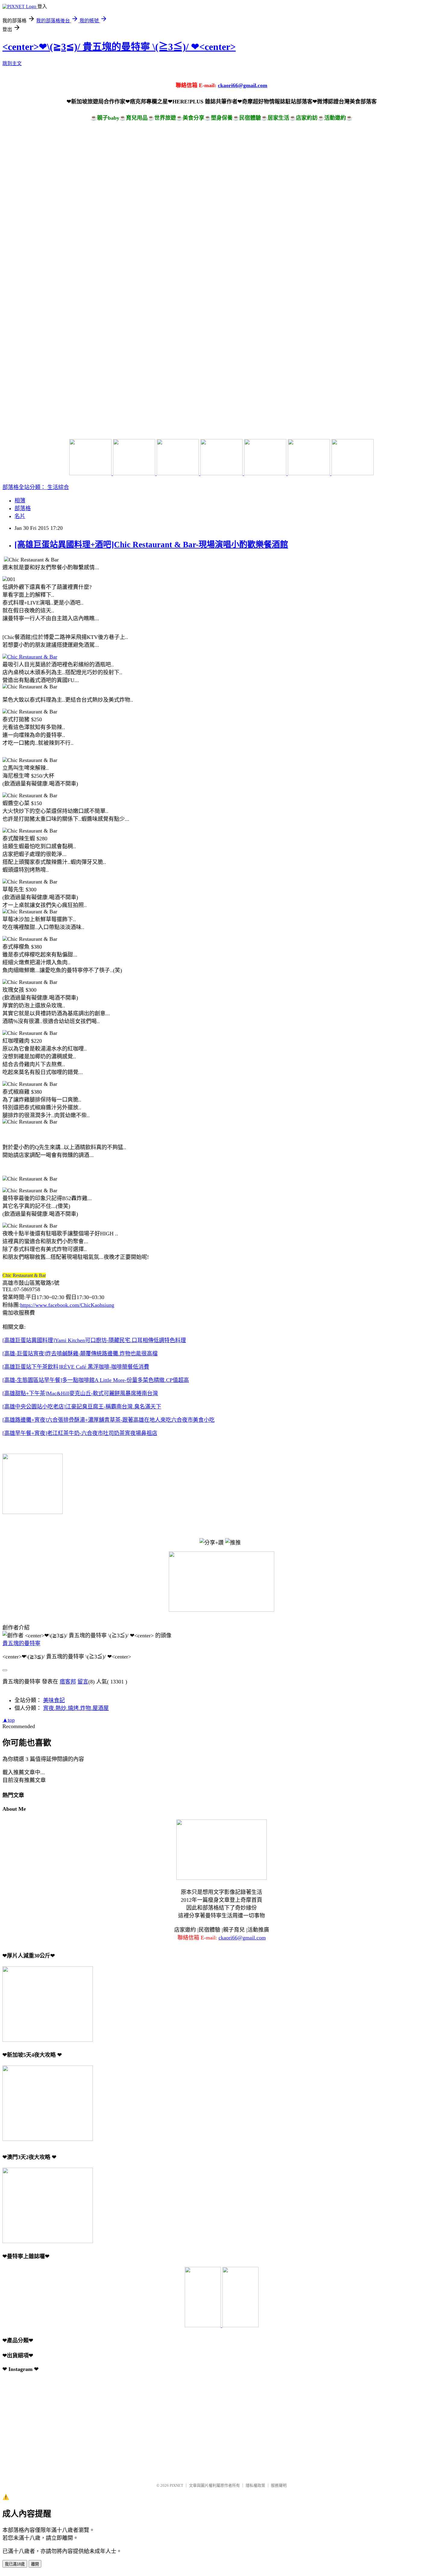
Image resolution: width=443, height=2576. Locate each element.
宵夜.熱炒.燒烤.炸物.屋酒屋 (76, 1708)
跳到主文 (12, 63)
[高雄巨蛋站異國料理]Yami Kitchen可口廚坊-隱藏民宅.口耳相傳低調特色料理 (94, 1340)
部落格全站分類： (25, 487)
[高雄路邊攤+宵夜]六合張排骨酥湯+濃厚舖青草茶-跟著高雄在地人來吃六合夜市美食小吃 (108, 1420)
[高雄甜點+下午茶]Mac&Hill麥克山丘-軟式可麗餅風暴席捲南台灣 (80, 1393)
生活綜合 (58, 487)
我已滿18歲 (15, 2564)
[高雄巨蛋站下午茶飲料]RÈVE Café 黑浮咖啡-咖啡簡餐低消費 (76, 1367)
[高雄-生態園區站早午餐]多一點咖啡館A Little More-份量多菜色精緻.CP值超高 (96, 1380)
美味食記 (54, 1700)
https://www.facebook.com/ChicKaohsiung (67, 1305)
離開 (35, 2564)
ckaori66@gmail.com (243, 85)
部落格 (23, 508)
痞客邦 (68, 1682)
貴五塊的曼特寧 (21, 1643)
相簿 (20, 501)
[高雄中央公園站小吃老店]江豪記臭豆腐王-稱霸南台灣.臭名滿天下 (82, 1407)
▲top (9, 1720)
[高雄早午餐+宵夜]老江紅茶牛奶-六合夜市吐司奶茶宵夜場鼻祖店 (80, 1433)
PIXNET (176, 2485)
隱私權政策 (255, 2485)
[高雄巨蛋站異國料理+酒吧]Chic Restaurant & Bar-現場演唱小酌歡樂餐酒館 (151, 545)
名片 (20, 516)
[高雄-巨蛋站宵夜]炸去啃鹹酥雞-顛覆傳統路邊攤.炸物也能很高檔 (80, 1354)
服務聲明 (279, 2485)
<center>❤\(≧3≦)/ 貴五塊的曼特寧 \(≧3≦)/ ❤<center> (119, 47)
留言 (83, 1682)
